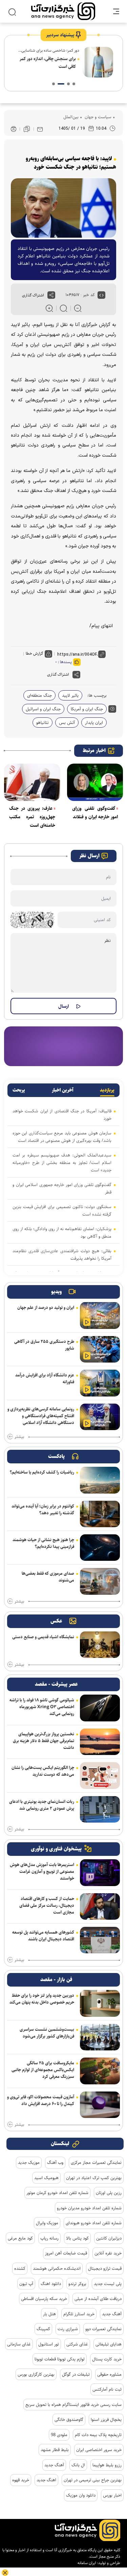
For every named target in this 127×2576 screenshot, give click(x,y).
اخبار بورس (112, 2495)
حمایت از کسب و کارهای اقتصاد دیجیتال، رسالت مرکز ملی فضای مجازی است (47, 1905)
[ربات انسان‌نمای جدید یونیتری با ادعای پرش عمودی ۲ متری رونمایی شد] (100, 1809)
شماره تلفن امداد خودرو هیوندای (94, 2223)
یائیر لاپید (70, 695)
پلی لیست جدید (108, 2284)
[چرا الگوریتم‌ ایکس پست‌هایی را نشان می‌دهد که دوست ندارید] (100, 1775)
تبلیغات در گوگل (76, 2374)
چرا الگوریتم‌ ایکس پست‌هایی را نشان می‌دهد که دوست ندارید (43, 1771)
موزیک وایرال (47, 2223)
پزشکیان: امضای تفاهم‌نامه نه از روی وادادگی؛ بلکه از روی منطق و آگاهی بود (62, 1232)
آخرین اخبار (63, 1090)
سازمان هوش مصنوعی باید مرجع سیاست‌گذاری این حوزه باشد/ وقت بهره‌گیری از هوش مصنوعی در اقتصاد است (62, 1137)
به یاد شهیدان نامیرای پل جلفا (51, 59)
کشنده (20, 2268)
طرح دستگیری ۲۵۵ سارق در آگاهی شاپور (44, 1345)
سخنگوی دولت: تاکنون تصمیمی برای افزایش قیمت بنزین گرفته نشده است (62, 1210)
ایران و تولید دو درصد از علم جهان (46, 1308)
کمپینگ (43, 2329)
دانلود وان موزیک (81, 2495)
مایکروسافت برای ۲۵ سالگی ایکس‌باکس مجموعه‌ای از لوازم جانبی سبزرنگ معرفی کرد (43, 2070)
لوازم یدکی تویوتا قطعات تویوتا (60, 2359)
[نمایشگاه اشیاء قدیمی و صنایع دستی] (100, 1645)
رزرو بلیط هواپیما (107, 2465)
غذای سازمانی (19, 2344)
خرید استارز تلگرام (79, 2314)
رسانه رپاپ (49, 2238)
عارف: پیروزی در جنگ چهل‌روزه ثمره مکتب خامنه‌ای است (32, 817)
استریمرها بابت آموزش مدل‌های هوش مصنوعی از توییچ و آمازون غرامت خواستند (42, 1871)
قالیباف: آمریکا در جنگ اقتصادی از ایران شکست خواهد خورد (62, 1115)
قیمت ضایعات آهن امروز (66, 2253)
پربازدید (107, 1090)
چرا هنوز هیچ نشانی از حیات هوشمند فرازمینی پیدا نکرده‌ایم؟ (43, 1543)
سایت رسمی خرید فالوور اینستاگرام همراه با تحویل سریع (73, 2405)
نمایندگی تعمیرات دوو (103, 2329)
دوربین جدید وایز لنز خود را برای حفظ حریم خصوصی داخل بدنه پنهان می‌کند (42, 1999)
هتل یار (49, 2314)
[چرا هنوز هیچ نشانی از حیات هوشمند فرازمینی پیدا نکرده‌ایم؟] (100, 1548)
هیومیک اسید (46, 2178)
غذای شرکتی (77, 2344)
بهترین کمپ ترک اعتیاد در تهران (94, 2178)
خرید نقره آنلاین (108, 2253)
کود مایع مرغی (20, 2238)
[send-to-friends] (40, 129)
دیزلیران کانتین (109, 2238)
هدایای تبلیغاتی (109, 2344)
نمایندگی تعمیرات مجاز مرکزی (96, 2162)
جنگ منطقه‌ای (39, 695)
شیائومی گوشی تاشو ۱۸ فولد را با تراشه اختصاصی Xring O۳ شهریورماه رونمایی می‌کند (42, 1707)
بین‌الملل (71, 117)
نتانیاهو (43, 723)
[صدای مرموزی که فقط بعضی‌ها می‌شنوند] (100, 1581)
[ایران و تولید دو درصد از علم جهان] (100, 1315)
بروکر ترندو (77, 2284)
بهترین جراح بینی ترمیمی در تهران (93, 2480)
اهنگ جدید (46, 2480)
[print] (14, 129)
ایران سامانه (87, 2563)
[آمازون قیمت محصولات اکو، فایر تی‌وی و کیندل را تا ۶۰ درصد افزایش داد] (100, 2105)
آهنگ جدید (112, 2314)
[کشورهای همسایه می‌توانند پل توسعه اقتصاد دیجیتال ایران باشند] (100, 1940)
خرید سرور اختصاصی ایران (99, 2450)
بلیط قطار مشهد (55, 2450)
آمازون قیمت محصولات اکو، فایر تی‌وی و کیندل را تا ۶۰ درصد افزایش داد (41, 2100)
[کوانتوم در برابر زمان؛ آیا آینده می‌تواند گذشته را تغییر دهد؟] (100, 1514)
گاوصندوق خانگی (69, 2419)
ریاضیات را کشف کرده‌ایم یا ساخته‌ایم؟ (42, 1472)
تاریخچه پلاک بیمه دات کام (98, 2435)
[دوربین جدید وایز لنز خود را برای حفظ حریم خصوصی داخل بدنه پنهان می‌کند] (100, 2003)
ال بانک (78, 2465)
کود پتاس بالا (77, 2238)
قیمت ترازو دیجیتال (105, 2268)
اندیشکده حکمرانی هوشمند (57, 2268)
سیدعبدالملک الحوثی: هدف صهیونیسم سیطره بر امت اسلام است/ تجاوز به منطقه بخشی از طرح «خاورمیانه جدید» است (62, 1163)
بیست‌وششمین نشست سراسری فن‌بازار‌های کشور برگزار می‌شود (47, 2033)
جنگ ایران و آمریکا (87, 709)
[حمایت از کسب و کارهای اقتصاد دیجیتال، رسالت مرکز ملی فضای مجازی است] (100, 1906)
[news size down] (78, 308)
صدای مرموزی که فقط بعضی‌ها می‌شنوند (48, 1577)
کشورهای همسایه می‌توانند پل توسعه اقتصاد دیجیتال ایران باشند (43, 1936)
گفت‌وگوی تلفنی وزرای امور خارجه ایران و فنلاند (95, 813)
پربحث (19, 1090)
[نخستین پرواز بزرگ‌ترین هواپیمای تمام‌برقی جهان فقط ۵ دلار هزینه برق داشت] (100, 1742)
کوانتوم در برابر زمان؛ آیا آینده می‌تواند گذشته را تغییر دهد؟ (43, 1510)
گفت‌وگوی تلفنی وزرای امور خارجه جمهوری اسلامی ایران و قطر (62, 1188)
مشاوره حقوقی (109, 2374)
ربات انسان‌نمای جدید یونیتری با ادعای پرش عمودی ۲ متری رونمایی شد (42, 1805)
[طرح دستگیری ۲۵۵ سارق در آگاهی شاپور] (100, 1349)
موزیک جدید (29, 2162)
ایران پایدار (94, 723)
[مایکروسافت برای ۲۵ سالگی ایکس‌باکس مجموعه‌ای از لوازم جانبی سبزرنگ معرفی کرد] (100, 2071)
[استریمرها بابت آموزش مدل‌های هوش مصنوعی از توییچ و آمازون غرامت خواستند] (100, 1872)
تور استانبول (49, 2344)
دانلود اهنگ (51, 2284)
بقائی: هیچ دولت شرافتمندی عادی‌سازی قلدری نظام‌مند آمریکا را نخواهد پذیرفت (62, 1255)
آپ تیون (26, 2284)
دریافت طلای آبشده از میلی (98, 2299)
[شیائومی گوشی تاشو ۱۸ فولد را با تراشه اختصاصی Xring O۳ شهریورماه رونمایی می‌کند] (100, 1708)
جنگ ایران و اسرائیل (43, 709)
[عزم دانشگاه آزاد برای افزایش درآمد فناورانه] (100, 1383)
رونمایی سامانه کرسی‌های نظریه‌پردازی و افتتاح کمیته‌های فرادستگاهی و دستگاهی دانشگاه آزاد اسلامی (41, 1416)
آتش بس (67, 723)
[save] (27, 129)
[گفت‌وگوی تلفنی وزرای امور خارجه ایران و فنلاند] (95, 782)
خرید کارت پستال (107, 2359)
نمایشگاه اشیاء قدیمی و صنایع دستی (43, 1637)
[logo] (63, 11)
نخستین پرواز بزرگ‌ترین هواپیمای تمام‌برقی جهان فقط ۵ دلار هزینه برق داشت (44, 1741)
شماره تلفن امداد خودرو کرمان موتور (57, 2193)
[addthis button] (51, 295)
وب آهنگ (55, 2162)
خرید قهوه (21, 2480)
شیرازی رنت (68, 2329)
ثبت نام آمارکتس (107, 2389)
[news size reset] (63, 308)
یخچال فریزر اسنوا (106, 2419)
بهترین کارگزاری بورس (36, 2374)
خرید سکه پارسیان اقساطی (44, 2299)
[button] (74, 84)
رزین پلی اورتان (109, 2193)
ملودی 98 (59, 2435)
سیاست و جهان (97, 117)
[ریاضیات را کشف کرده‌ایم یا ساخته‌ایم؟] (100, 1480)
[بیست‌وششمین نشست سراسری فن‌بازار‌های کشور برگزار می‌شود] (100, 2037)
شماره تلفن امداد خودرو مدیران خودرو (89, 2208)
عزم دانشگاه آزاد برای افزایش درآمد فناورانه (45, 1378)
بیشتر (19, 1437)
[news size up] (49, 308)
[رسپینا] (63, 1046)
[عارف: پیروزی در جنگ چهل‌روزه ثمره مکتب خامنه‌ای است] (32, 782)
